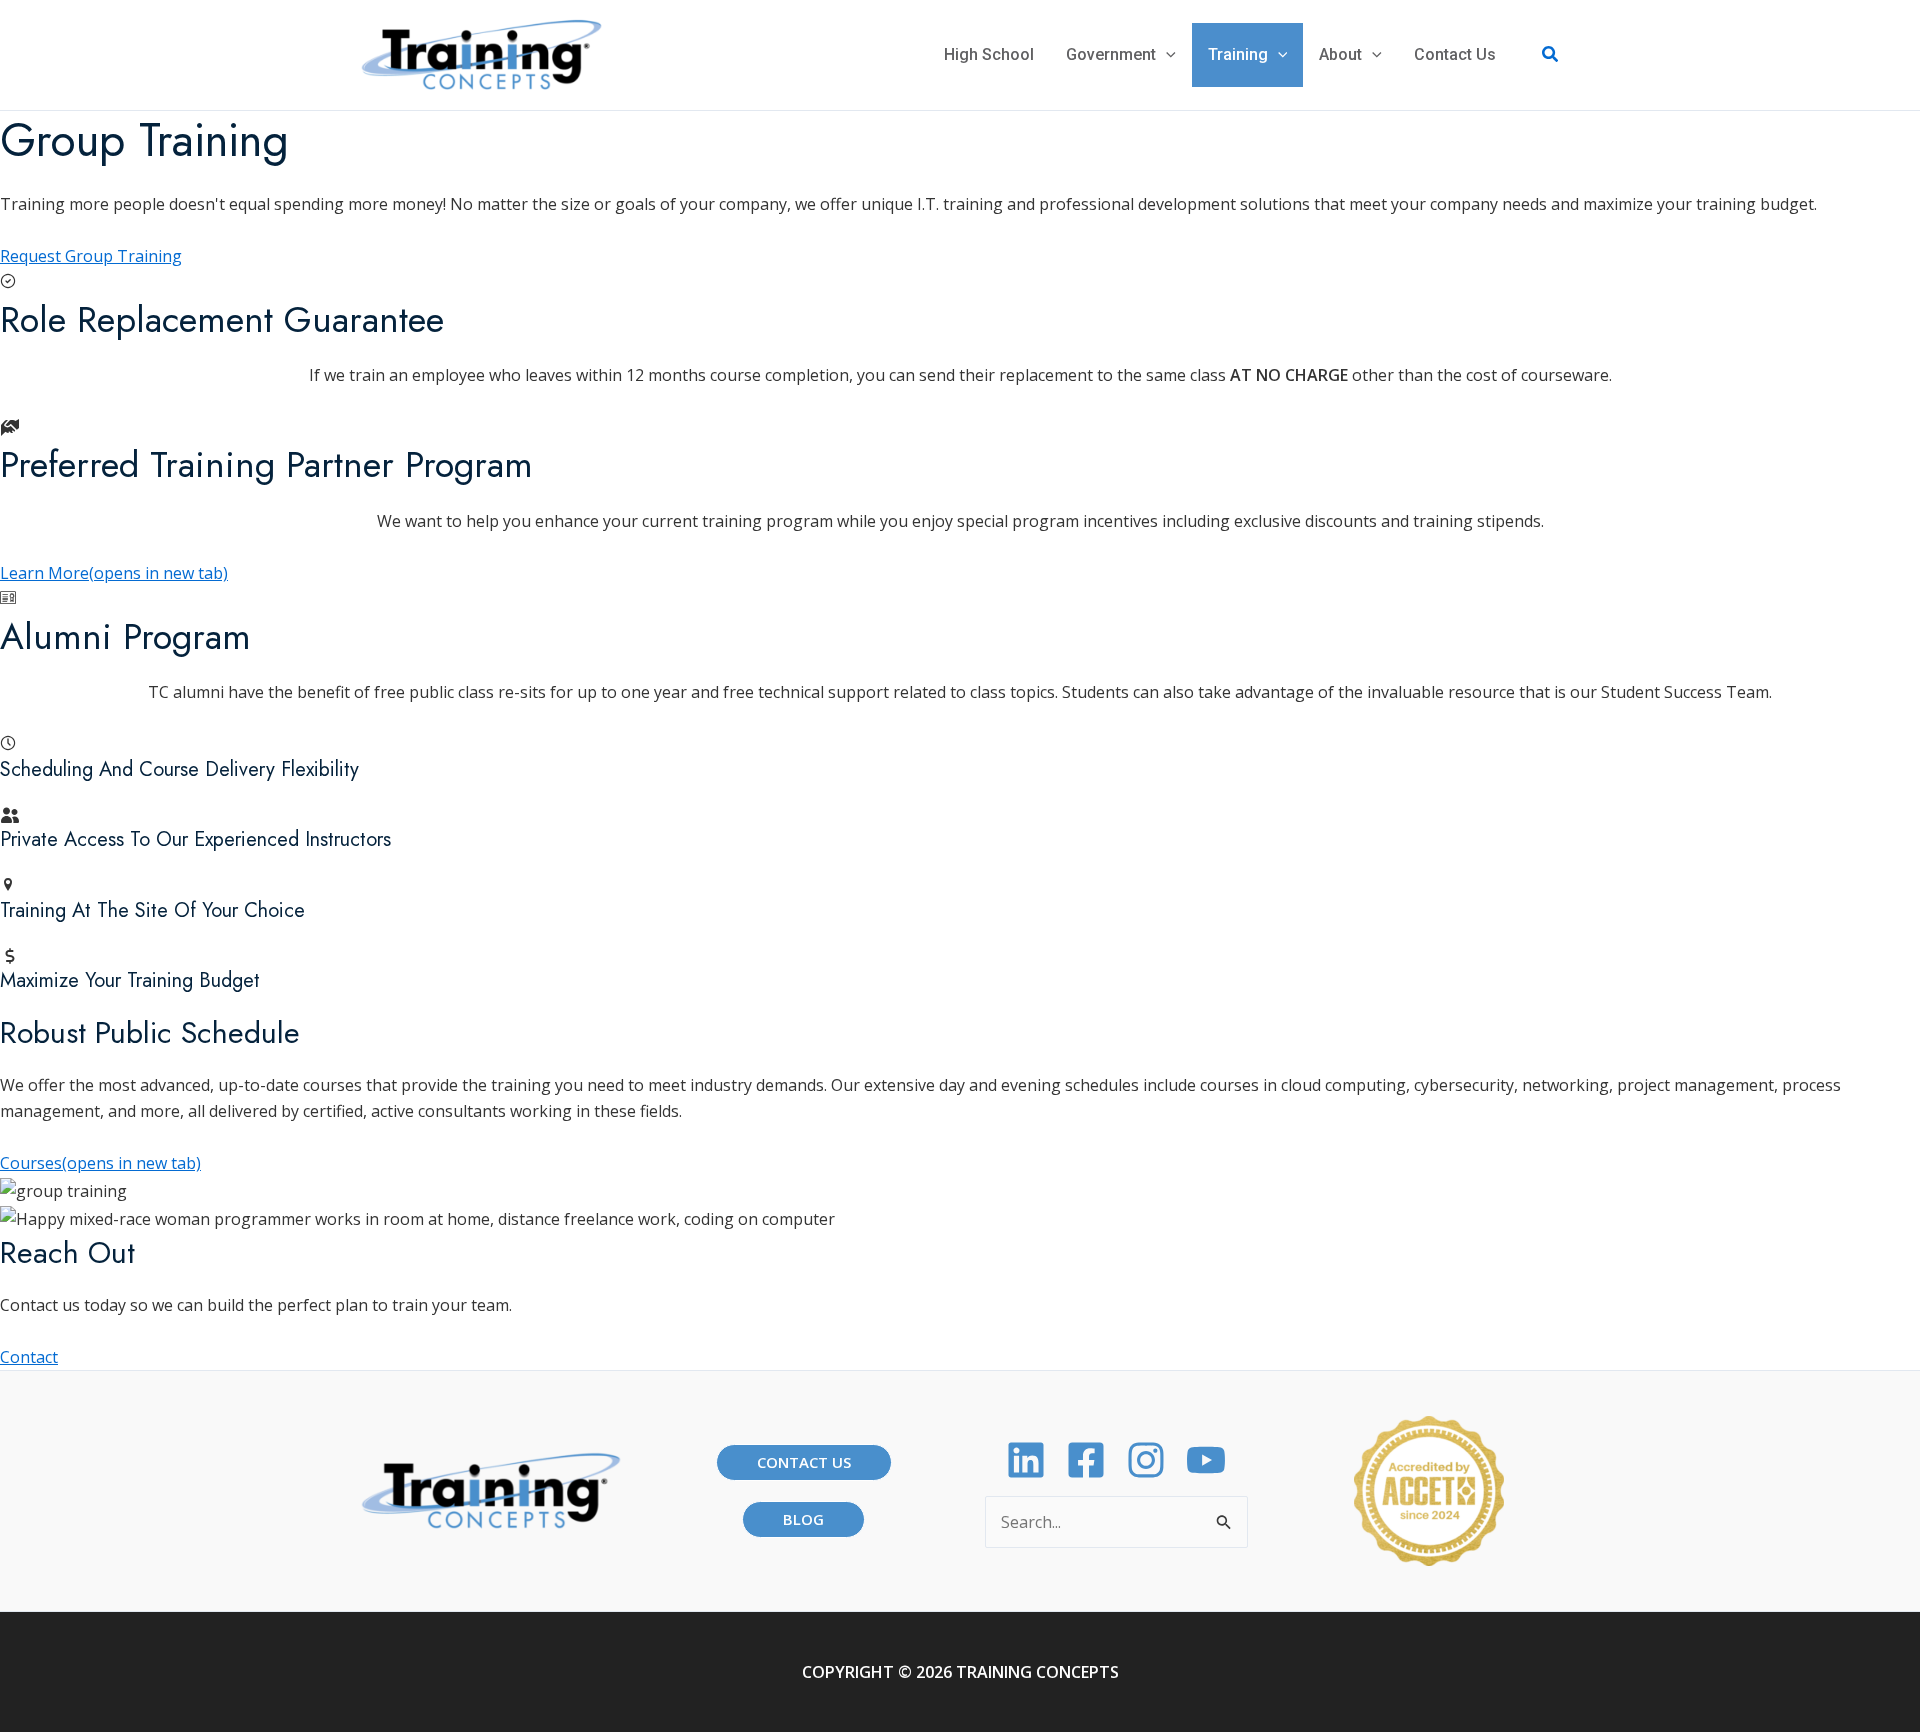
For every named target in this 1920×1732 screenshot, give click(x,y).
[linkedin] (1026, 1460)
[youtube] (1206, 1460)
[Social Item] (1146, 1460)
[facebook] (1086, 1460)
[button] (1166, 55)
